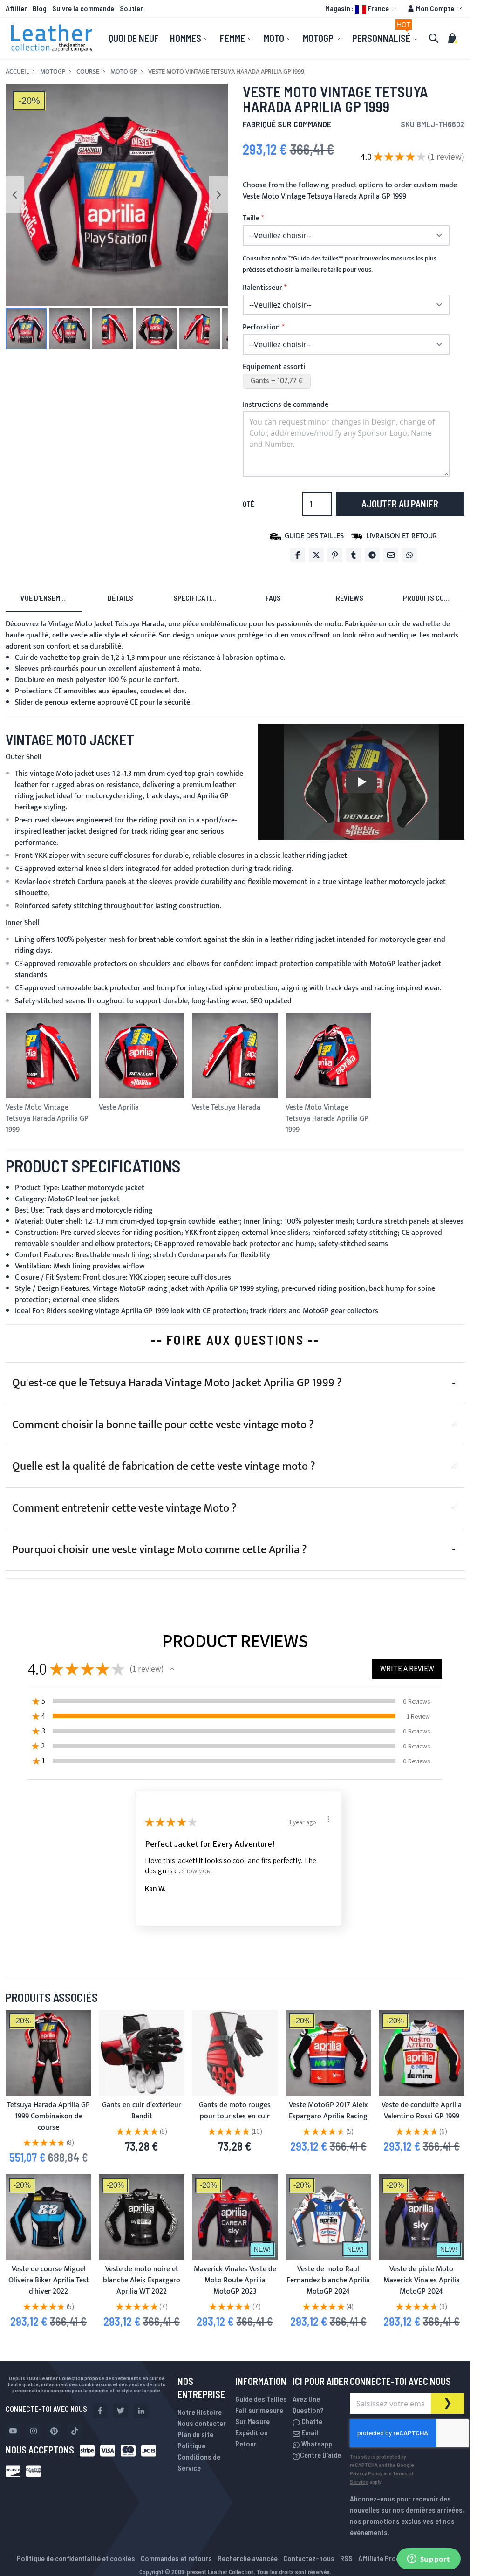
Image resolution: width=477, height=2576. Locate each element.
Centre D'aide (320, 2455)
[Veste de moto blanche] (328, 2217)
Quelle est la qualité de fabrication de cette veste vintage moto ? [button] (164, 1466)
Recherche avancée (248, 2558)
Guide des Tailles (261, 2399)
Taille (251, 219)
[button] (362, 8)
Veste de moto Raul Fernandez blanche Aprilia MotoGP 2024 (328, 2280)
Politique (191, 2445)
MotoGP (53, 72)
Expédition (252, 2432)
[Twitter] (316, 555)
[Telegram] (372, 555)
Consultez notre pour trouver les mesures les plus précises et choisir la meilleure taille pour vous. (340, 264)
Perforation (261, 328)
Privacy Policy (366, 2473)
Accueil (17, 72)
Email (309, 2432)
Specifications (198, 598)
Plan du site (195, 2434)
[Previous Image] (15, 195)
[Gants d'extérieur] (142, 2053)
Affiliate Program (385, 2558)
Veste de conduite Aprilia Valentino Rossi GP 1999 (422, 2111)
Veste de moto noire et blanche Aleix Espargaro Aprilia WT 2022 (142, 2280)
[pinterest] (54, 2431)
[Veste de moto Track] (422, 2217)
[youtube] (13, 2431)
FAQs (273, 598)
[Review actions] (328, 1819)
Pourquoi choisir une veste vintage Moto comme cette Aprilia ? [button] (160, 1550)
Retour (246, 2443)
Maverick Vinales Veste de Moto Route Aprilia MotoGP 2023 (235, 2280)
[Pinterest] (335, 555)
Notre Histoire (200, 2412)
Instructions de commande (286, 405)
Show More (198, 1871)
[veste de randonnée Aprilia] (422, 2053)
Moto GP (124, 72)
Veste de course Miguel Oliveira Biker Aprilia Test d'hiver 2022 (49, 2280)
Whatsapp (316, 2443)
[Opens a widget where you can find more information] (429, 2560)
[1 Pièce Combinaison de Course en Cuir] (48, 2053)
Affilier (16, 8)
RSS (346, 2558)
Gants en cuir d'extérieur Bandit (142, 2111)
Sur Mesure (252, 2421)
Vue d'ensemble (46, 598)
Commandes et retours (176, 2558)
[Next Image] (218, 195)
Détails (120, 598)
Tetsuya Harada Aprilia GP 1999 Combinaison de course (48, 2116)
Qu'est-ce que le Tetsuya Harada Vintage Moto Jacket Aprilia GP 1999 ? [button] (177, 1383)
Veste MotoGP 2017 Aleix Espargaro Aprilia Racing (328, 2111)
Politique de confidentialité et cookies (76, 2558)
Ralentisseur (262, 288)
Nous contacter (202, 2423)
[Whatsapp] (409, 555)
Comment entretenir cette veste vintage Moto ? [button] (124, 1508)
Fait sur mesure (259, 2410)
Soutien (132, 8)
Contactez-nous (309, 2558)
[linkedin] (141, 2411)
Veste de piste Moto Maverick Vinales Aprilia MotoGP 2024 (422, 2280)
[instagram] (34, 2431)
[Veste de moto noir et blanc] (142, 2217)
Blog (40, 8)
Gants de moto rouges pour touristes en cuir (235, 2111)
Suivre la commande (83, 8)
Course (88, 72)
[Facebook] (298, 555)
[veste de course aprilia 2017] (328, 2053)
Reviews (350, 598)
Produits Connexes (434, 598)
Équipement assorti (274, 367)
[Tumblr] (354, 555)
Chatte (311, 2421)
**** (316, 259)
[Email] (391, 555)
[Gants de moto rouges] (235, 2053)
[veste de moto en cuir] (235, 2217)
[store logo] (52, 38)
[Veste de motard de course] (48, 2217)
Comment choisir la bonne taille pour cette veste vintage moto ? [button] (163, 1425)
